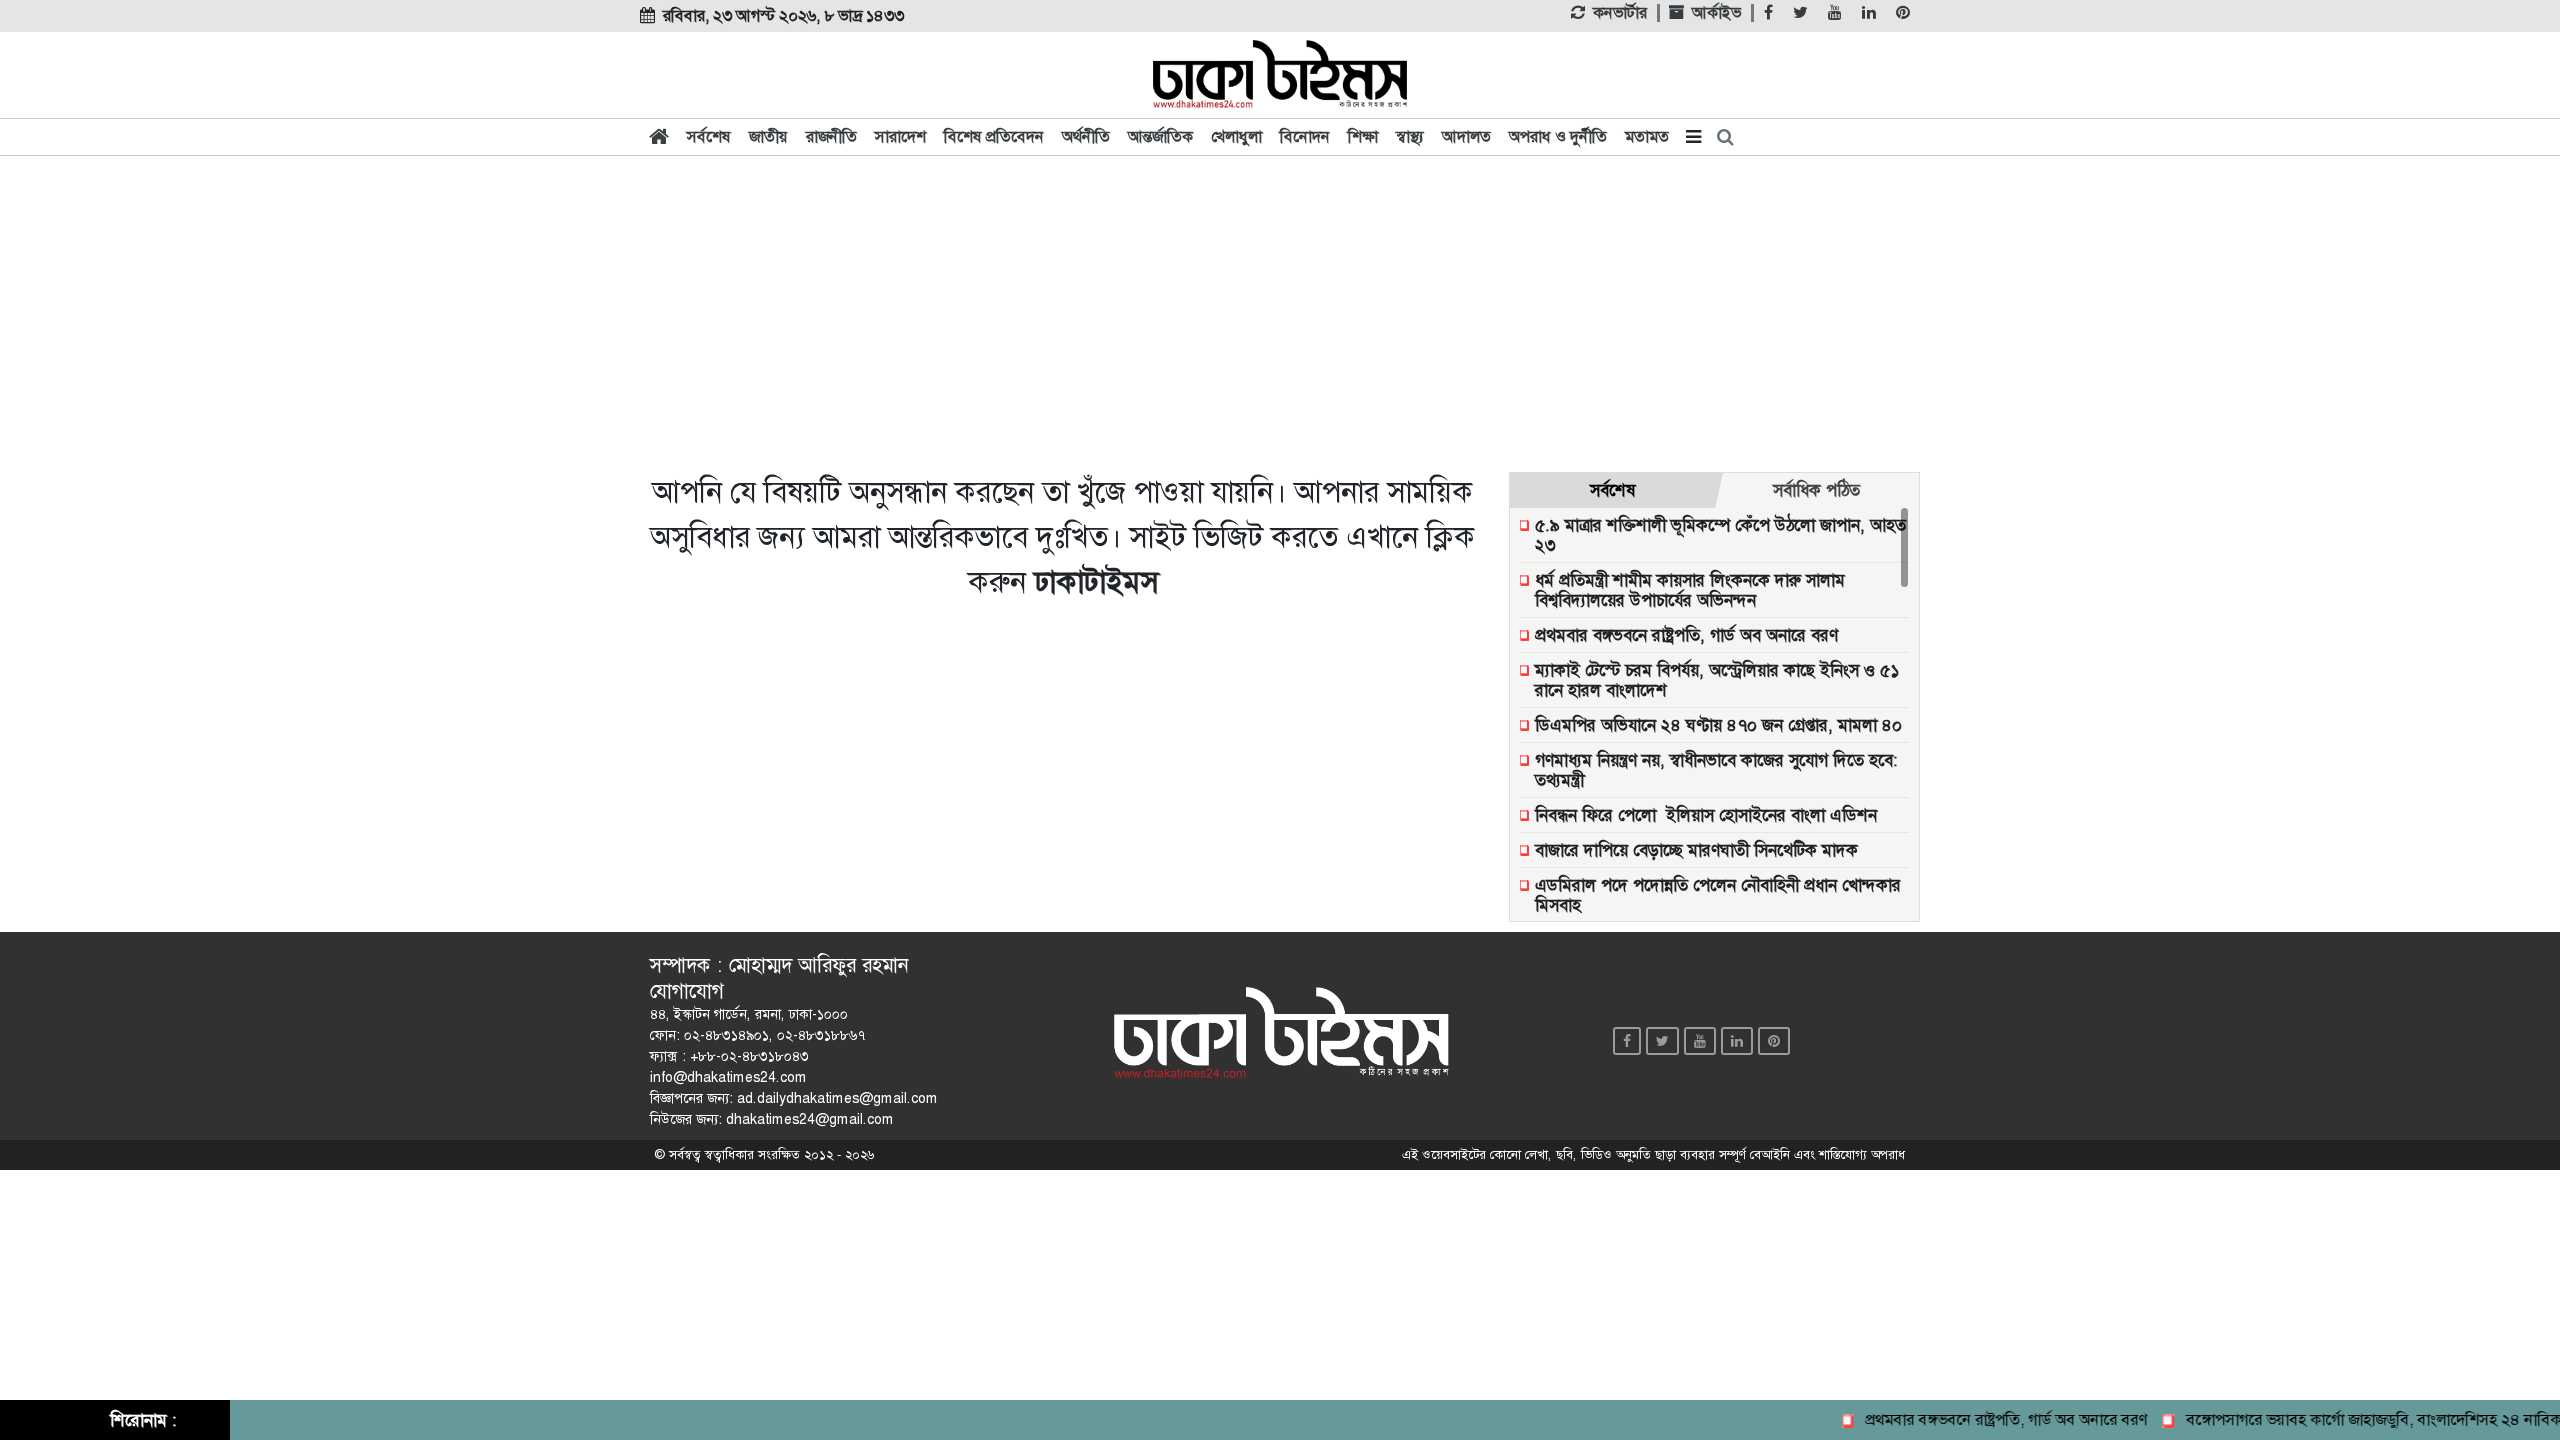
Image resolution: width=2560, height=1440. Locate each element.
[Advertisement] (1280, 312)
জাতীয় (768, 136)
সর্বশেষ (709, 136)
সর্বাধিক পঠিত (1816, 490)
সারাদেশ (900, 136)
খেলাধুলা (1236, 136)
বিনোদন (1305, 136)
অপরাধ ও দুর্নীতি (1558, 136)
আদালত (1466, 136)
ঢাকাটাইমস (1096, 582)
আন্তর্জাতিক (1160, 136)
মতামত (1647, 136)
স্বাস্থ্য (1410, 136)
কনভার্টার (1620, 13)
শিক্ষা (1363, 136)
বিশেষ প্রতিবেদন (994, 136)
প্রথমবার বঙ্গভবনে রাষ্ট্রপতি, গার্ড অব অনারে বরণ (1983, 1419)
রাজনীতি (831, 136)
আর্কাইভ (1716, 13)
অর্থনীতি (1086, 136)
